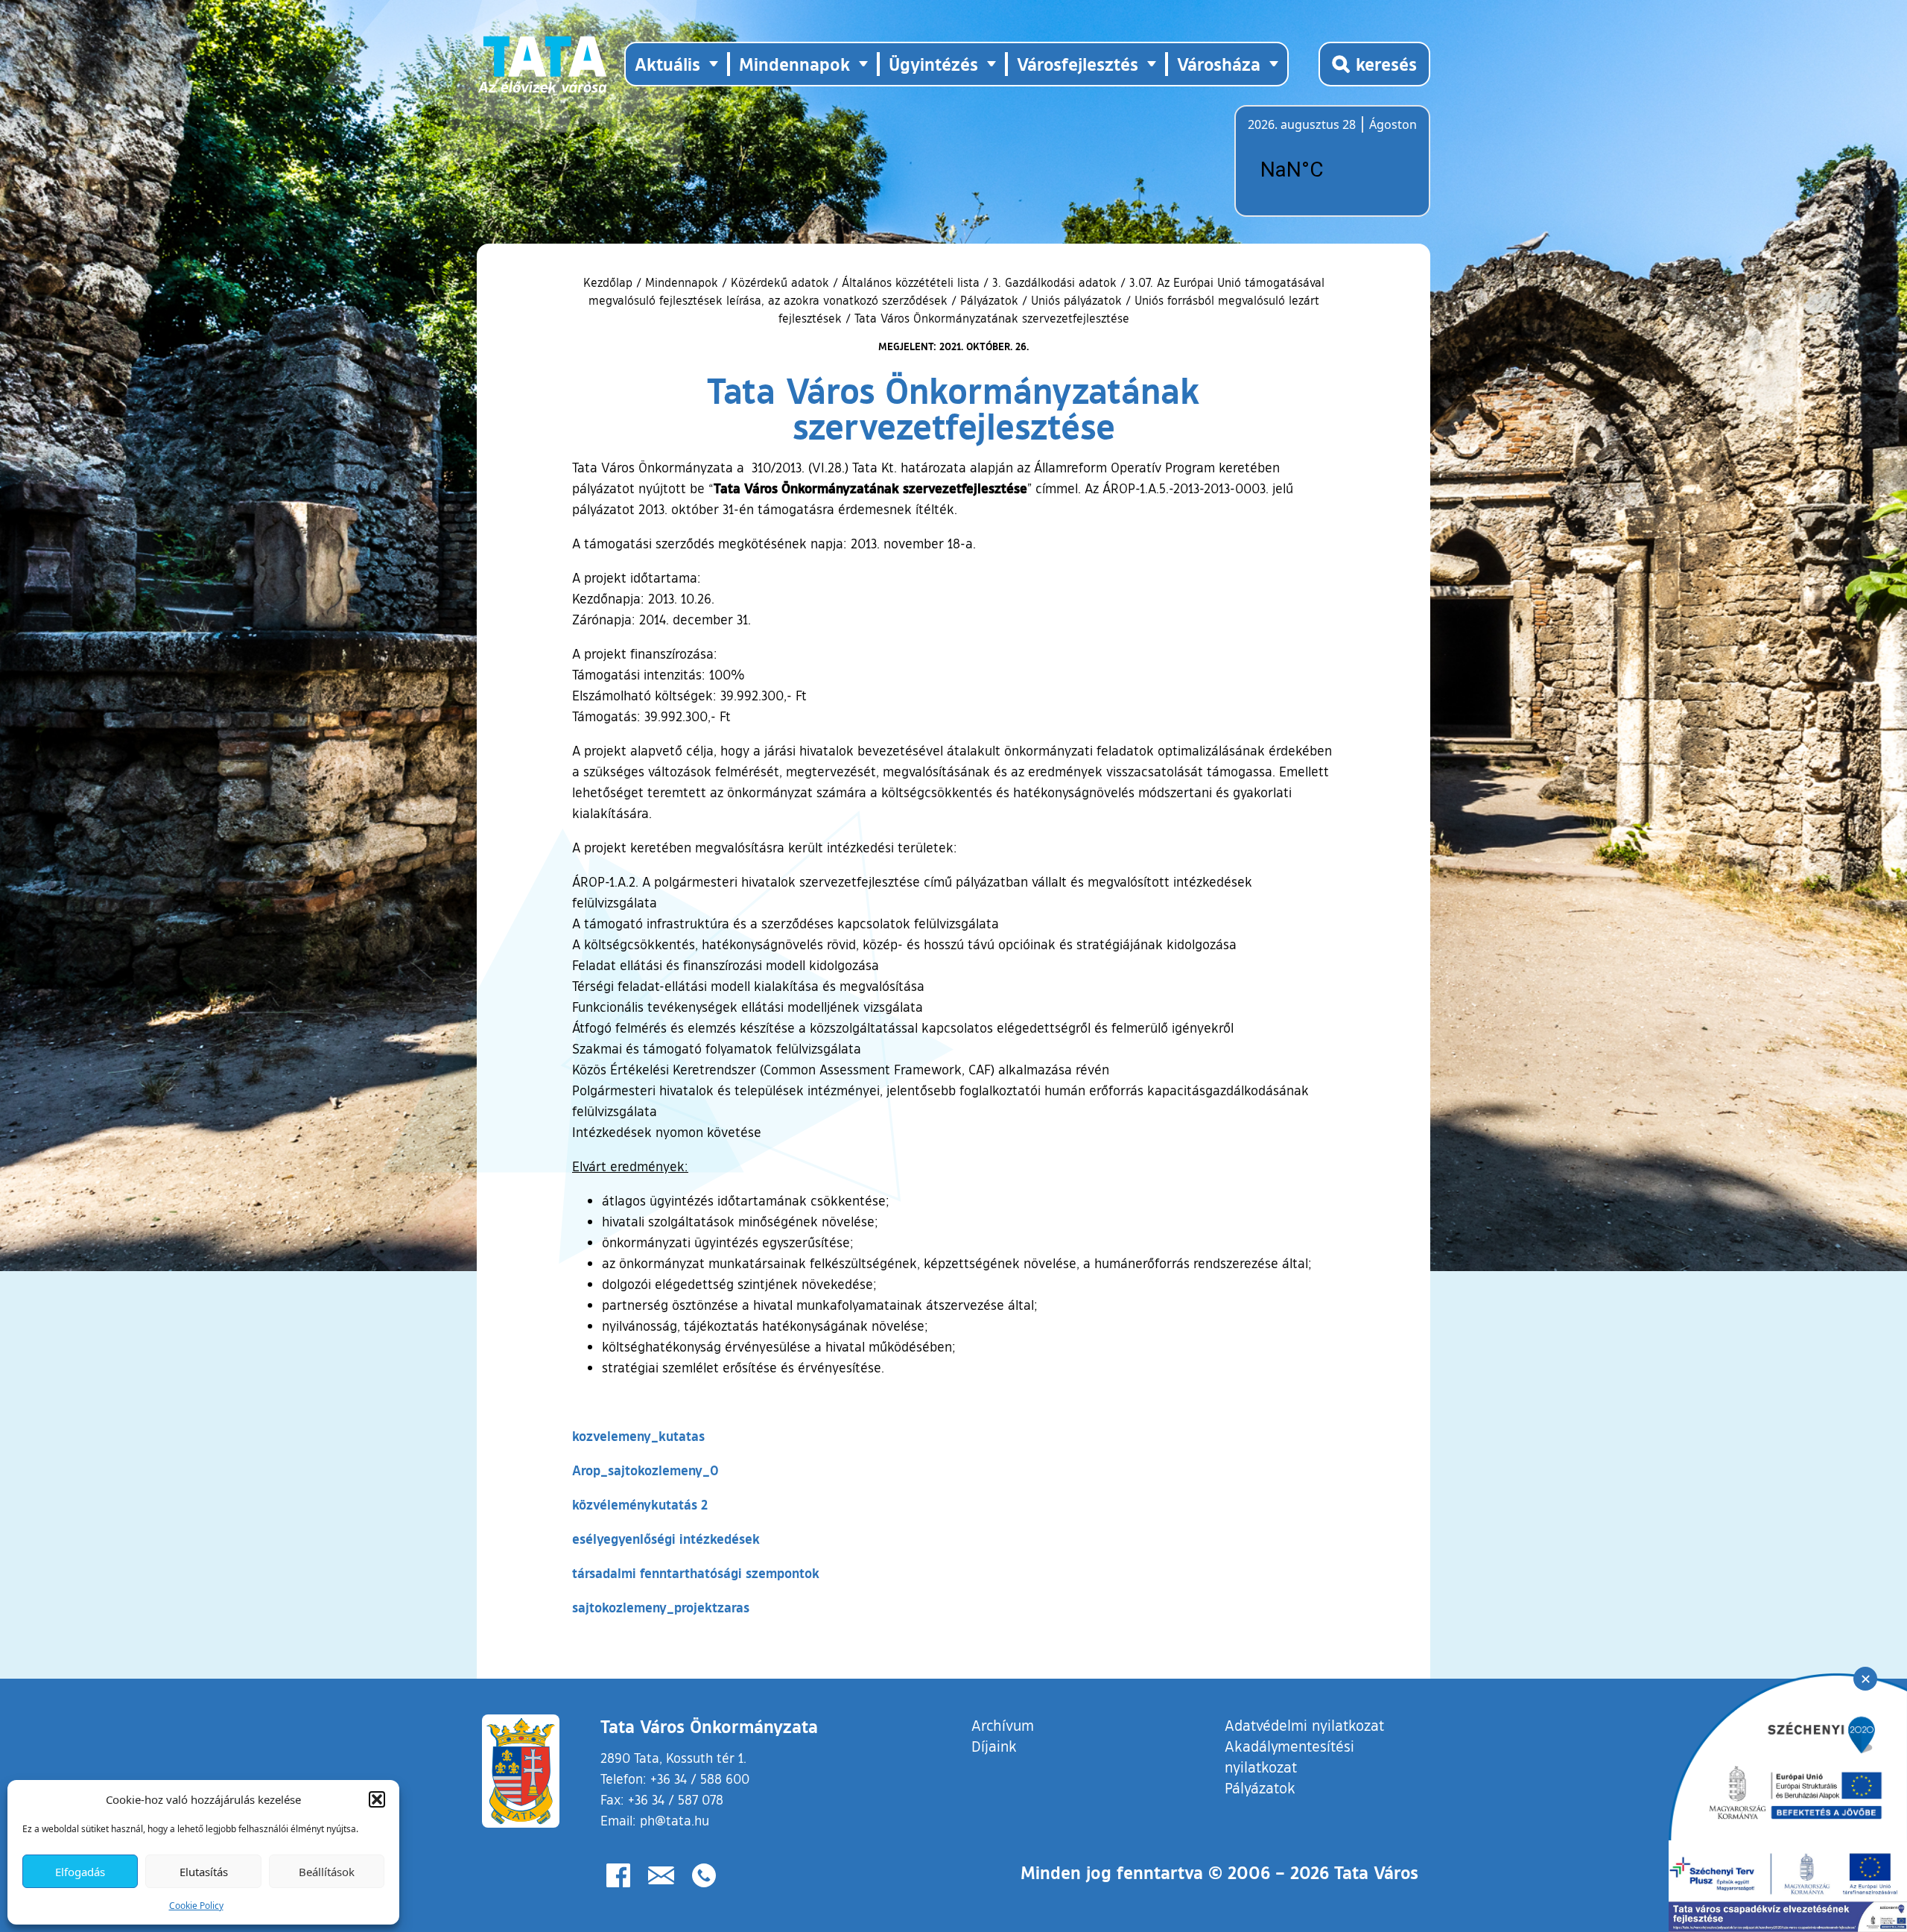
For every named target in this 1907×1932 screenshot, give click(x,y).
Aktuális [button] (667, 64)
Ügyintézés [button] (933, 64)
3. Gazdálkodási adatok (1054, 282)
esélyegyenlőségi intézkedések (666, 1539)
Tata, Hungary (1331, 170)
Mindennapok (682, 282)
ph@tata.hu (675, 1820)
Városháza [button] (1219, 64)
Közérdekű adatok (780, 282)
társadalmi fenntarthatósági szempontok (696, 1573)
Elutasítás (204, 1872)
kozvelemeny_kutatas (638, 1436)
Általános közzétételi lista (911, 282)
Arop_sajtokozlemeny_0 (645, 1470)
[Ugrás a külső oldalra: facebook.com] (618, 1875)
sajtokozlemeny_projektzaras (661, 1607)
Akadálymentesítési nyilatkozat (1289, 1756)
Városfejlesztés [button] (1078, 64)
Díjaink (994, 1746)
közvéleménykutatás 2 (640, 1504)
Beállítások (327, 1872)
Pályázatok (989, 300)
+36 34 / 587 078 (676, 1799)
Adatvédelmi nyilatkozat (1304, 1725)
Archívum (1003, 1724)
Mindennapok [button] (794, 64)
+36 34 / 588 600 (700, 1779)
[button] (377, 1799)
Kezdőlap (610, 282)
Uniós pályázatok (1076, 300)
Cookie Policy (196, 1906)
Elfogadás (80, 1872)
